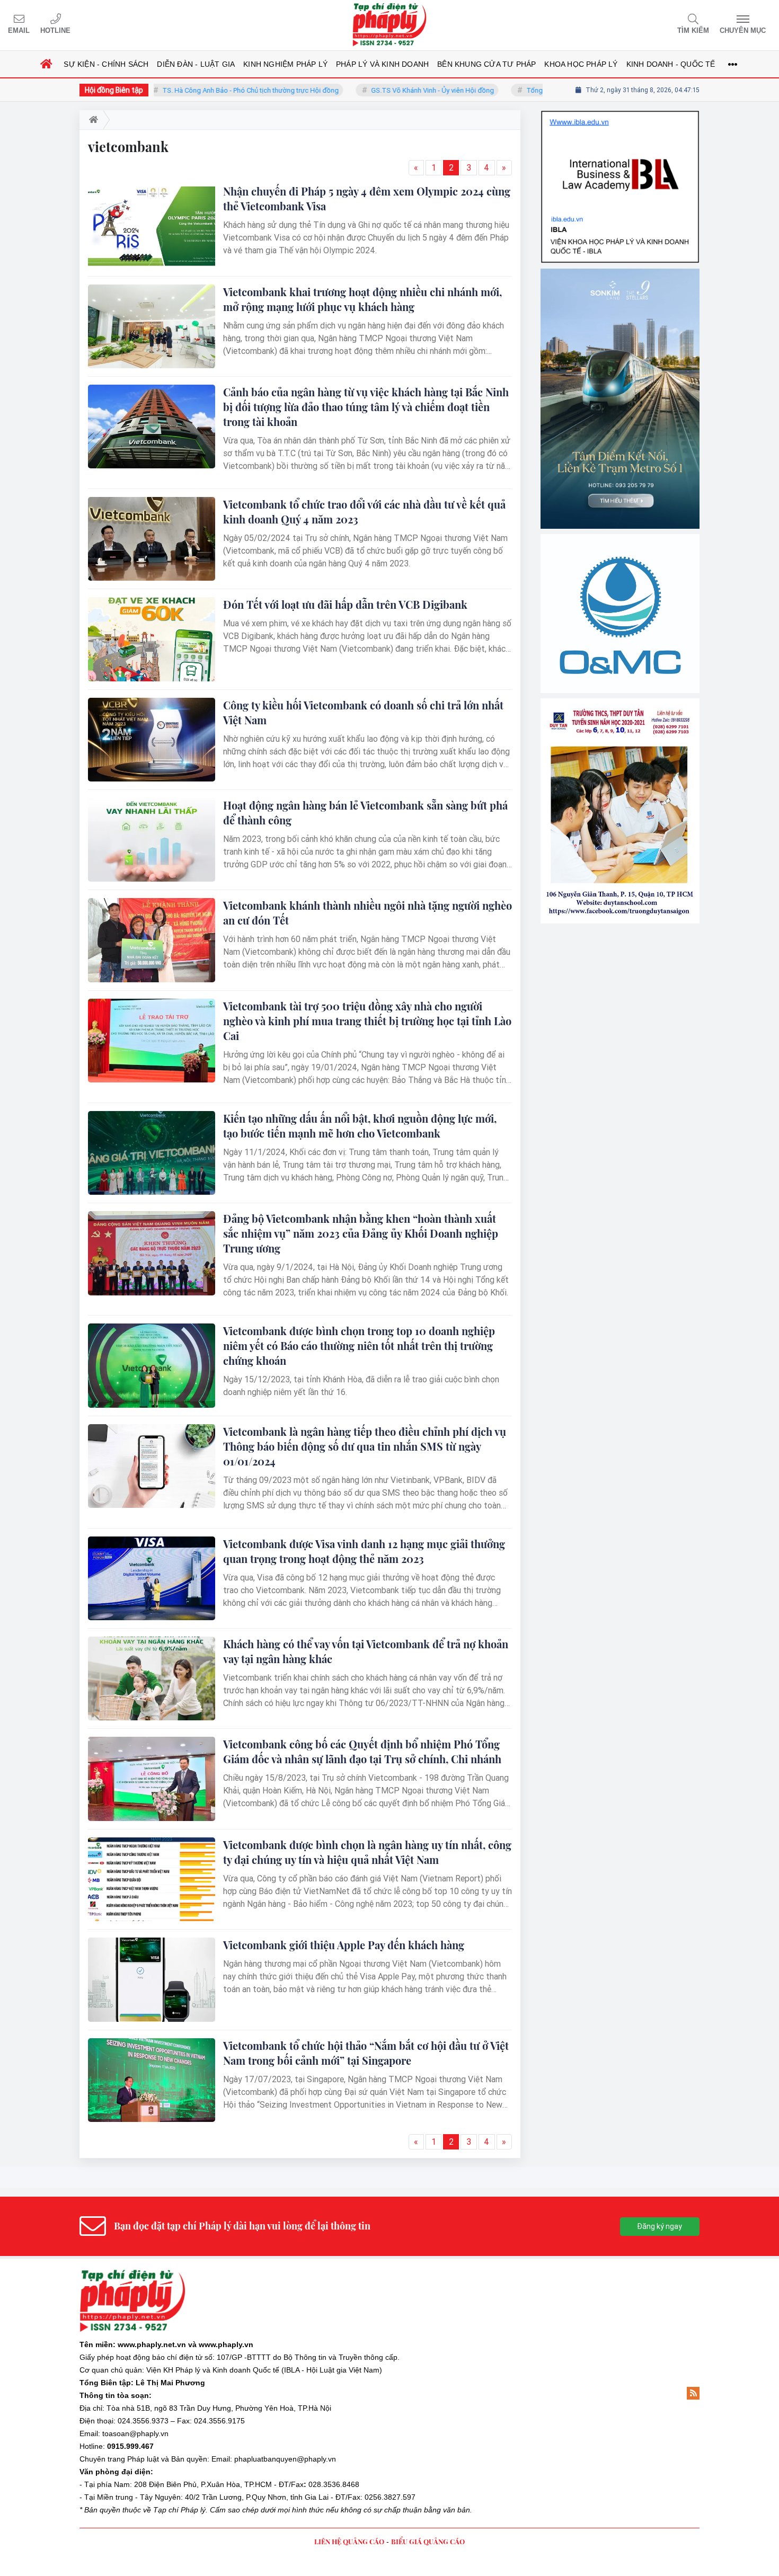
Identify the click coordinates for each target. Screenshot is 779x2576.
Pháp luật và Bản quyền (167, 2459)
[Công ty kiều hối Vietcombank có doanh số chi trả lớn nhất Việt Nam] (152, 740)
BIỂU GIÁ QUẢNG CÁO (428, 2541)
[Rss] (693, 2393)
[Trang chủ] (46, 64)
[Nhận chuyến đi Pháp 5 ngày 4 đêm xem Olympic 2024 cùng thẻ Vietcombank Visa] (152, 226)
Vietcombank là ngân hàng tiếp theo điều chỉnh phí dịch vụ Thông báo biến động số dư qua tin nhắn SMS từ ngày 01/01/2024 (365, 1446)
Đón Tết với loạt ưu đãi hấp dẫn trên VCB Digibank (345, 604)
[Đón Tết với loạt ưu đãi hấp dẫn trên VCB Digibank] (152, 639)
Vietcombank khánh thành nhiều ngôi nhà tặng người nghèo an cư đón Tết (368, 913)
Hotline (55, 30)
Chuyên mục (743, 30)
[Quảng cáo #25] (620, 142)
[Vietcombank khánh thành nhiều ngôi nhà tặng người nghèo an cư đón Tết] (152, 940)
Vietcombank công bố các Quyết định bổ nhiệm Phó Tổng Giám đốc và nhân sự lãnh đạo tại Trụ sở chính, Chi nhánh (362, 1751)
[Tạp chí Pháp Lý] (389, 25)
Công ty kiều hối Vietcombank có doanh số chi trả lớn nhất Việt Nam (363, 712)
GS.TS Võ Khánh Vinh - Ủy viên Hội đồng (386, 90)
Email (19, 30)
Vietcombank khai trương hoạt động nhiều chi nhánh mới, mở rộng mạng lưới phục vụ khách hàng (362, 299)
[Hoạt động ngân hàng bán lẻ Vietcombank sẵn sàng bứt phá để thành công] (152, 840)
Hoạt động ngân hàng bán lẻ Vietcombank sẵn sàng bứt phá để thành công (365, 812)
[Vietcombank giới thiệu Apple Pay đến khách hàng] (152, 1979)
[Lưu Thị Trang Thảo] (620, 645)
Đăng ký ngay (660, 2226)
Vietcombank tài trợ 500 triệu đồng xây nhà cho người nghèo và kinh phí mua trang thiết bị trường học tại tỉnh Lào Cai (367, 1021)
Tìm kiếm (693, 30)
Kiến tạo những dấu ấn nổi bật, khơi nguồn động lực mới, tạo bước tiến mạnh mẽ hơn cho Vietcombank (360, 1126)
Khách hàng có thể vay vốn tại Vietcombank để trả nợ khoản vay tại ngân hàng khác (366, 1651)
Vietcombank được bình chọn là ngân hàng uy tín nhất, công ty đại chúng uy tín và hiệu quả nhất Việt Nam (367, 1852)
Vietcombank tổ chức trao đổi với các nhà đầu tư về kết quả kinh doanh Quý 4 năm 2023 (364, 512)
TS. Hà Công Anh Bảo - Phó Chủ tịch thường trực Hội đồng (204, 90)
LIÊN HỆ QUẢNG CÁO (349, 2541)
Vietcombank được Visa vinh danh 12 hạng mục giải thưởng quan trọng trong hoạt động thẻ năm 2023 (364, 1551)
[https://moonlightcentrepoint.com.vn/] (620, 486)
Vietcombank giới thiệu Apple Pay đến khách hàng (344, 1945)
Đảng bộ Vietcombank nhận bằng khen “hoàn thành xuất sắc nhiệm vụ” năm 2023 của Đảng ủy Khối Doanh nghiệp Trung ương (361, 1233)
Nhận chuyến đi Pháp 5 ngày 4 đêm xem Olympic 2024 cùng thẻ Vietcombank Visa (367, 198)
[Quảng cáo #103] (620, 309)
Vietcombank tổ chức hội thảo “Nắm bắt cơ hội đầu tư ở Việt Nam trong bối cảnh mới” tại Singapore (366, 2053)
